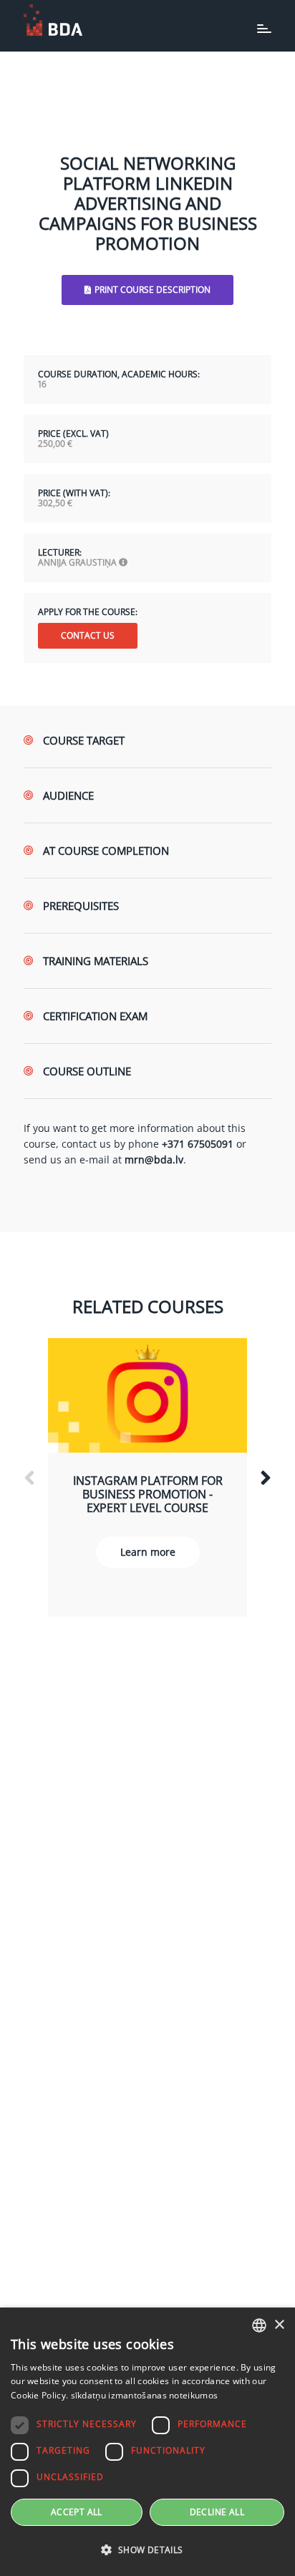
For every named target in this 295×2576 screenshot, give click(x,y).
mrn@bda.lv (154, 1159)
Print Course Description (153, 290)
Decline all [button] (217, 2512)
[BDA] (53, 20)
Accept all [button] (77, 2512)
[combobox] (259, 2325)
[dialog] (147, 2442)
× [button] (279, 2325)
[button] (147, 2550)
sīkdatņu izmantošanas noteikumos (145, 2395)
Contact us (88, 635)
